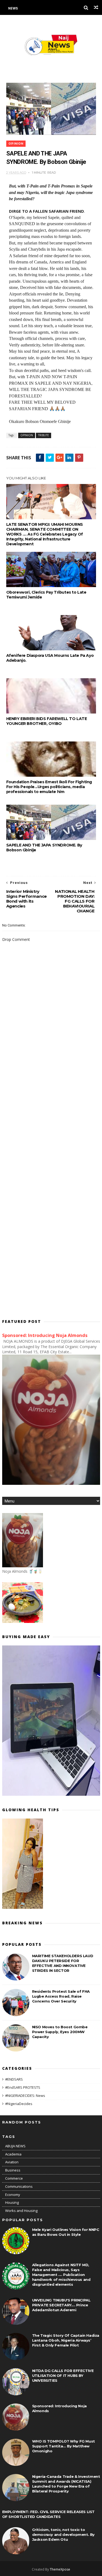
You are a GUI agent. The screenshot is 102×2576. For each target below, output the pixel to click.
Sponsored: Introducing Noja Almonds (45, 1335)
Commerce (14, 2178)
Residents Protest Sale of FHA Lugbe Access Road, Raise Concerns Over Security (61, 1996)
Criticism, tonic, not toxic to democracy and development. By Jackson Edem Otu (63, 2534)
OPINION (16, 144)
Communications (19, 2186)
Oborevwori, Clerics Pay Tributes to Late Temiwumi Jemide (46, 595)
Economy (13, 2195)
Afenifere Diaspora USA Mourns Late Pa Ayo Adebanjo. (50, 658)
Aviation (12, 2162)
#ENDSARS (14, 2079)
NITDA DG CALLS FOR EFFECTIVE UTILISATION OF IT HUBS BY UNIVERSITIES (63, 2376)
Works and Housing (21, 2211)
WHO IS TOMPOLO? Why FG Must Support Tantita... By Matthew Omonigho (64, 2446)
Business (13, 2170)
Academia (13, 2154)
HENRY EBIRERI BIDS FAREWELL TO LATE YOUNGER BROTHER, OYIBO (47, 721)
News (13, 8)
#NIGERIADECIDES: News (25, 2096)
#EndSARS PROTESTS (23, 2087)
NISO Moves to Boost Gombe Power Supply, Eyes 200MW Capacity (60, 2032)
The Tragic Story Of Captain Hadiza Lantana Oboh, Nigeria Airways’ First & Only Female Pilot (66, 2340)
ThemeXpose (60, 2569)
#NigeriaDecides (19, 2104)
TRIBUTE (44, 435)
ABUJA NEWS (15, 2146)
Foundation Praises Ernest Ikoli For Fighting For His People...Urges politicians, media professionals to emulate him (49, 787)
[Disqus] (51, 1096)
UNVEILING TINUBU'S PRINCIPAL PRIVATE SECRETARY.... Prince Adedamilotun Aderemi (61, 2305)
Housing (12, 2202)
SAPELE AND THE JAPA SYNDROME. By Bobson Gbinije (44, 848)
